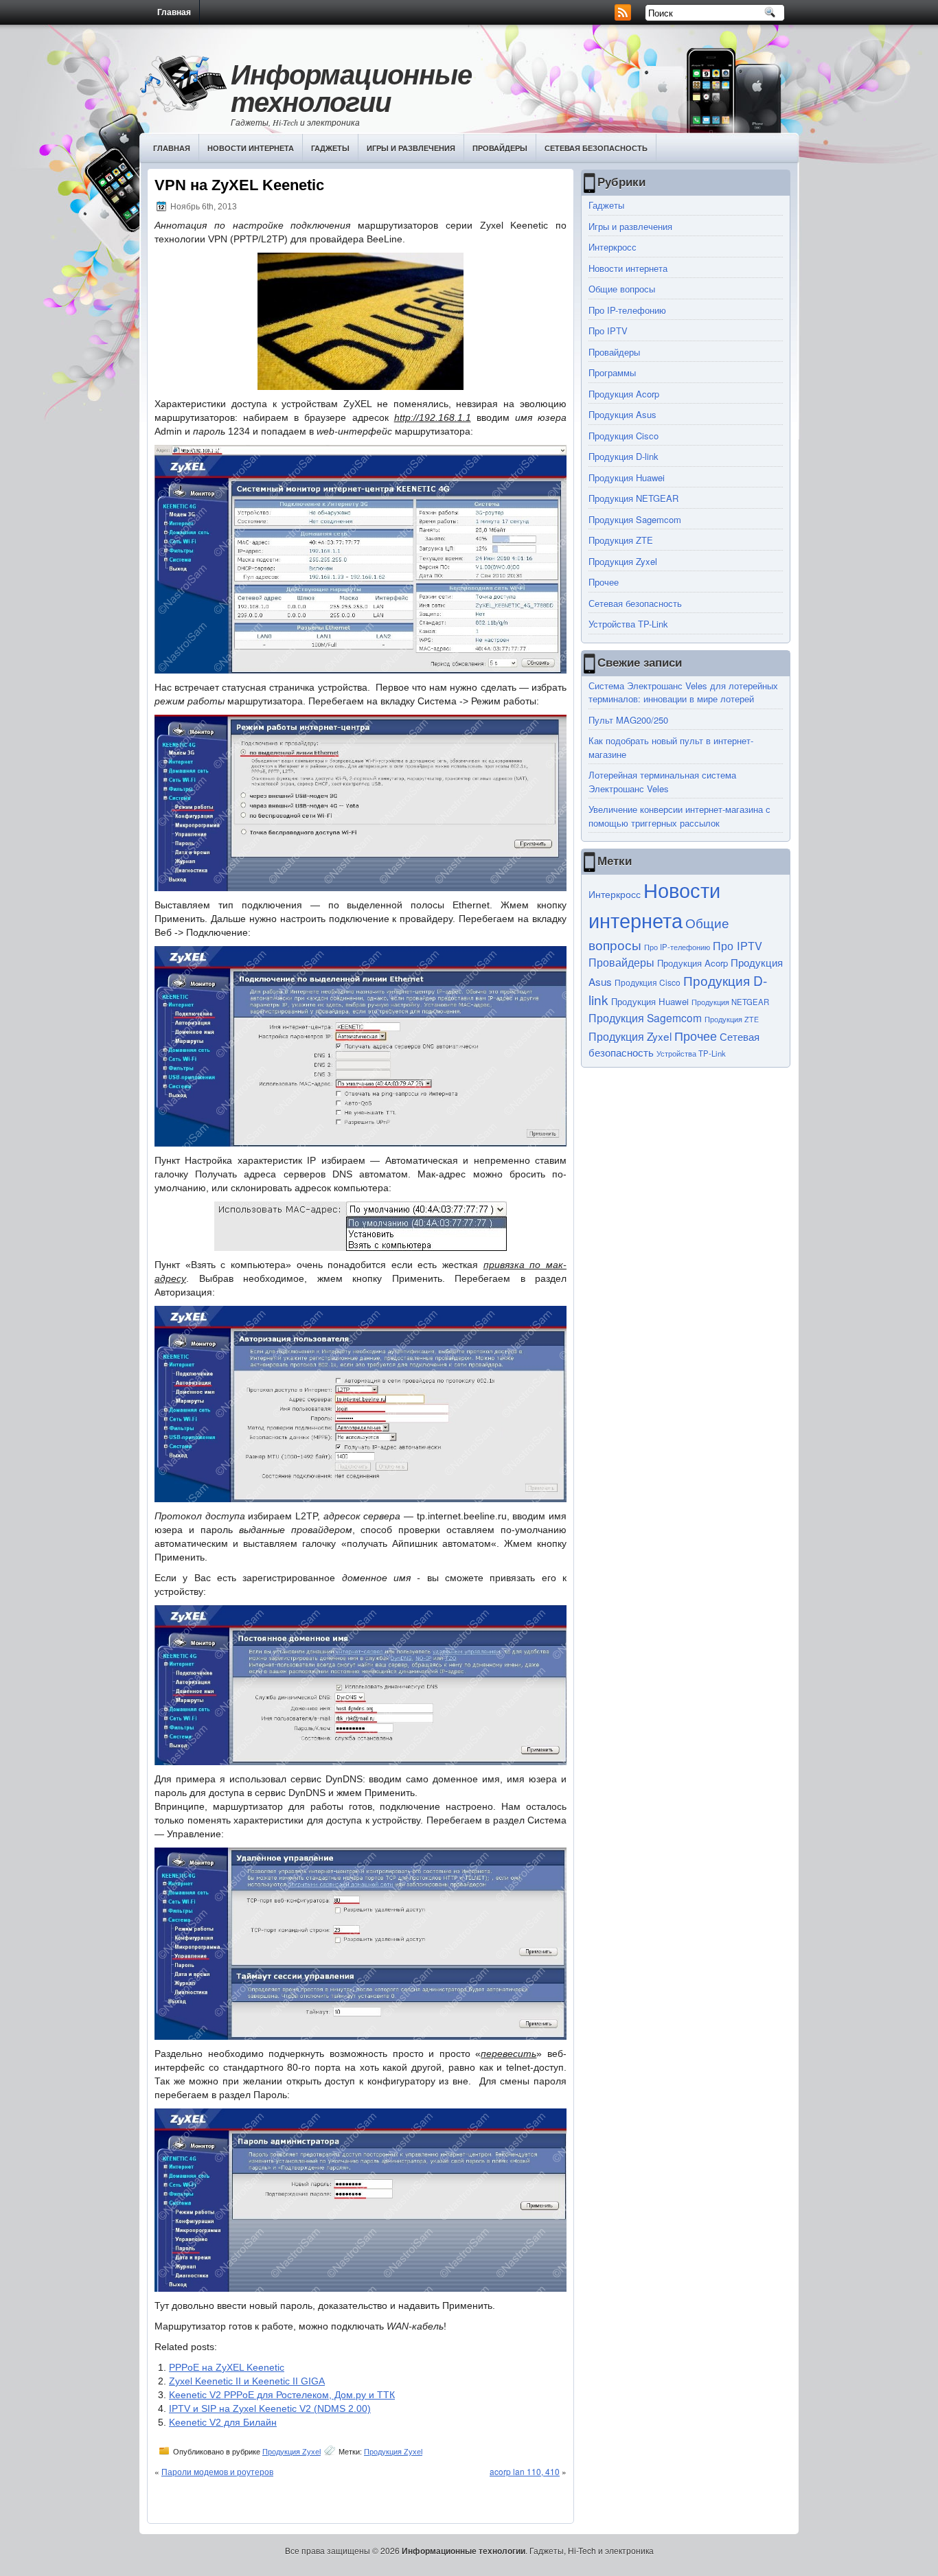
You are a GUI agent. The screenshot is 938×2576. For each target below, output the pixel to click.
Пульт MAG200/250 (628, 720)
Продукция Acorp (624, 394)
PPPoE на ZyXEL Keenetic (227, 2367)
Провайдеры (500, 148)
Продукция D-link (624, 456)
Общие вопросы (622, 289)
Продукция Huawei (627, 478)
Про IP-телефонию (627, 310)
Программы (612, 372)
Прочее (604, 582)
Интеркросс (613, 247)
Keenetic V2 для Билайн (223, 2422)
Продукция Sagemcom (635, 519)
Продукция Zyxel (291, 2452)
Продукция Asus (622, 414)
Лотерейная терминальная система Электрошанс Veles (662, 782)
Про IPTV (608, 331)
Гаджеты (330, 148)
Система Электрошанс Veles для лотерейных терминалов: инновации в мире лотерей (683, 692)
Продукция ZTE (621, 540)
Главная (174, 12)
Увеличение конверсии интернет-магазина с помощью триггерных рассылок (679, 816)
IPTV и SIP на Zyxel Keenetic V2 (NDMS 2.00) (270, 2408)
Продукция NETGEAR (633, 498)
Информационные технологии (351, 88)
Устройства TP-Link (628, 624)
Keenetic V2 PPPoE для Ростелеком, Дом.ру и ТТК (282, 2395)
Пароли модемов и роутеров (217, 2471)
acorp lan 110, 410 (525, 2471)
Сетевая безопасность (596, 148)
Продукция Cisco (624, 436)
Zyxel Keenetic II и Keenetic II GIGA (247, 2381)
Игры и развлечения (411, 148)
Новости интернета (251, 148)
